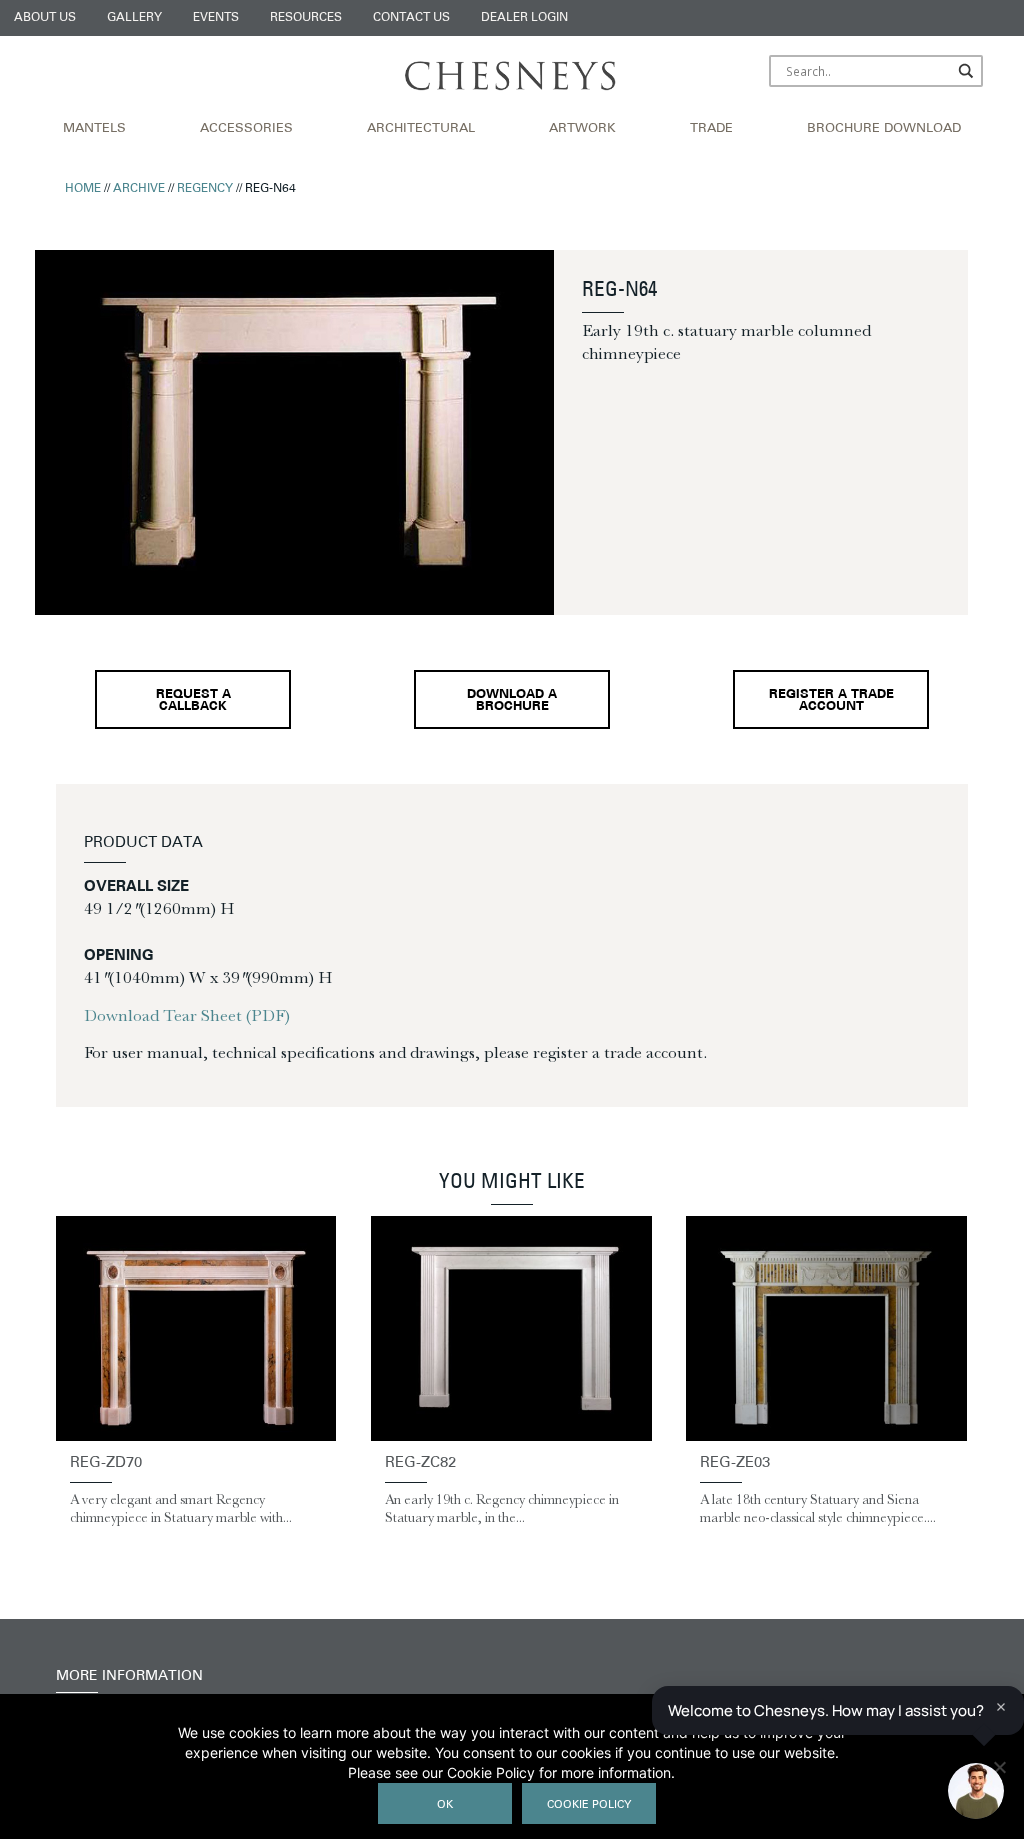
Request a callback (193, 701)
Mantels (94, 129)
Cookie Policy (589, 1805)
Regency (205, 189)
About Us (45, 18)
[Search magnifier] (967, 71)
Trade (711, 129)
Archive (139, 189)
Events (216, 18)
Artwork (582, 129)
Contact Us (411, 18)
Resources (306, 18)
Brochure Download (884, 129)
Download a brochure (512, 701)
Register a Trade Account (831, 701)
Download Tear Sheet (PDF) (187, 1015)
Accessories (246, 129)
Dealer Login (524, 18)
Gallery (134, 18)
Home (83, 189)
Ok (445, 1805)
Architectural (421, 129)
